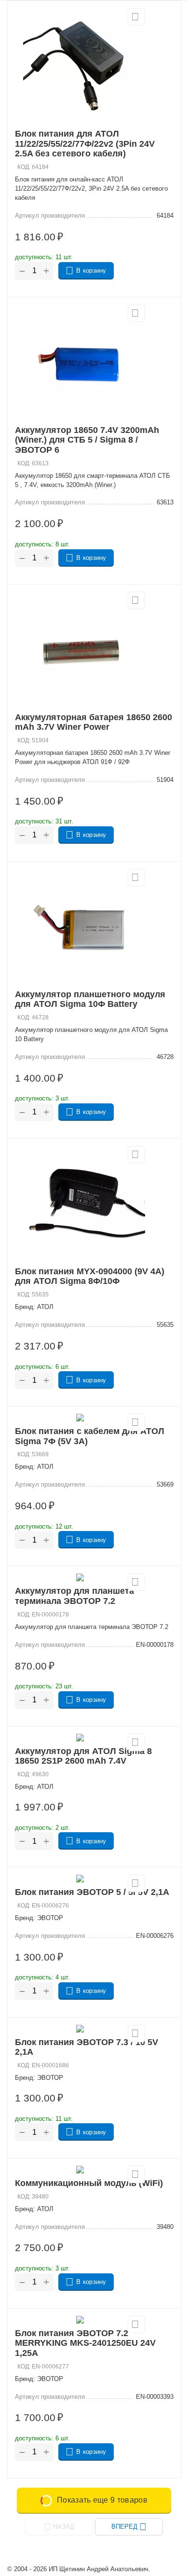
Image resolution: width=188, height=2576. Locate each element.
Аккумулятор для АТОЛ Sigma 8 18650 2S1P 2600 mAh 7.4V (83, 1756)
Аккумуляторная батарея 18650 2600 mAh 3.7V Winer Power (94, 722)
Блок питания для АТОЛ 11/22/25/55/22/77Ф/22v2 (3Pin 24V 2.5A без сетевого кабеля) (85, 144)
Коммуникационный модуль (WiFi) (89, 2183)
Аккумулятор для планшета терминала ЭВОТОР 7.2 (74, 1596)
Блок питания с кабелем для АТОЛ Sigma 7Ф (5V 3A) (90, 1436)
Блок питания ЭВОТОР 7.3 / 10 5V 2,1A (87, 2047)
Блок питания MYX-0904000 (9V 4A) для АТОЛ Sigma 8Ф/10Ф (90, 1276)
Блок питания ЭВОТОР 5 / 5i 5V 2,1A (92, 1892)
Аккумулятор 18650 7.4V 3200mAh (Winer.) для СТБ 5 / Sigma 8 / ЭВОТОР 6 (87, 440)
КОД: (24, 167)
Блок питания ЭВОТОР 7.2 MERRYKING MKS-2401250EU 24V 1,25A (85, 2343)
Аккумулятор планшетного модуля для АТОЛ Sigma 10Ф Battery (90, 999)
